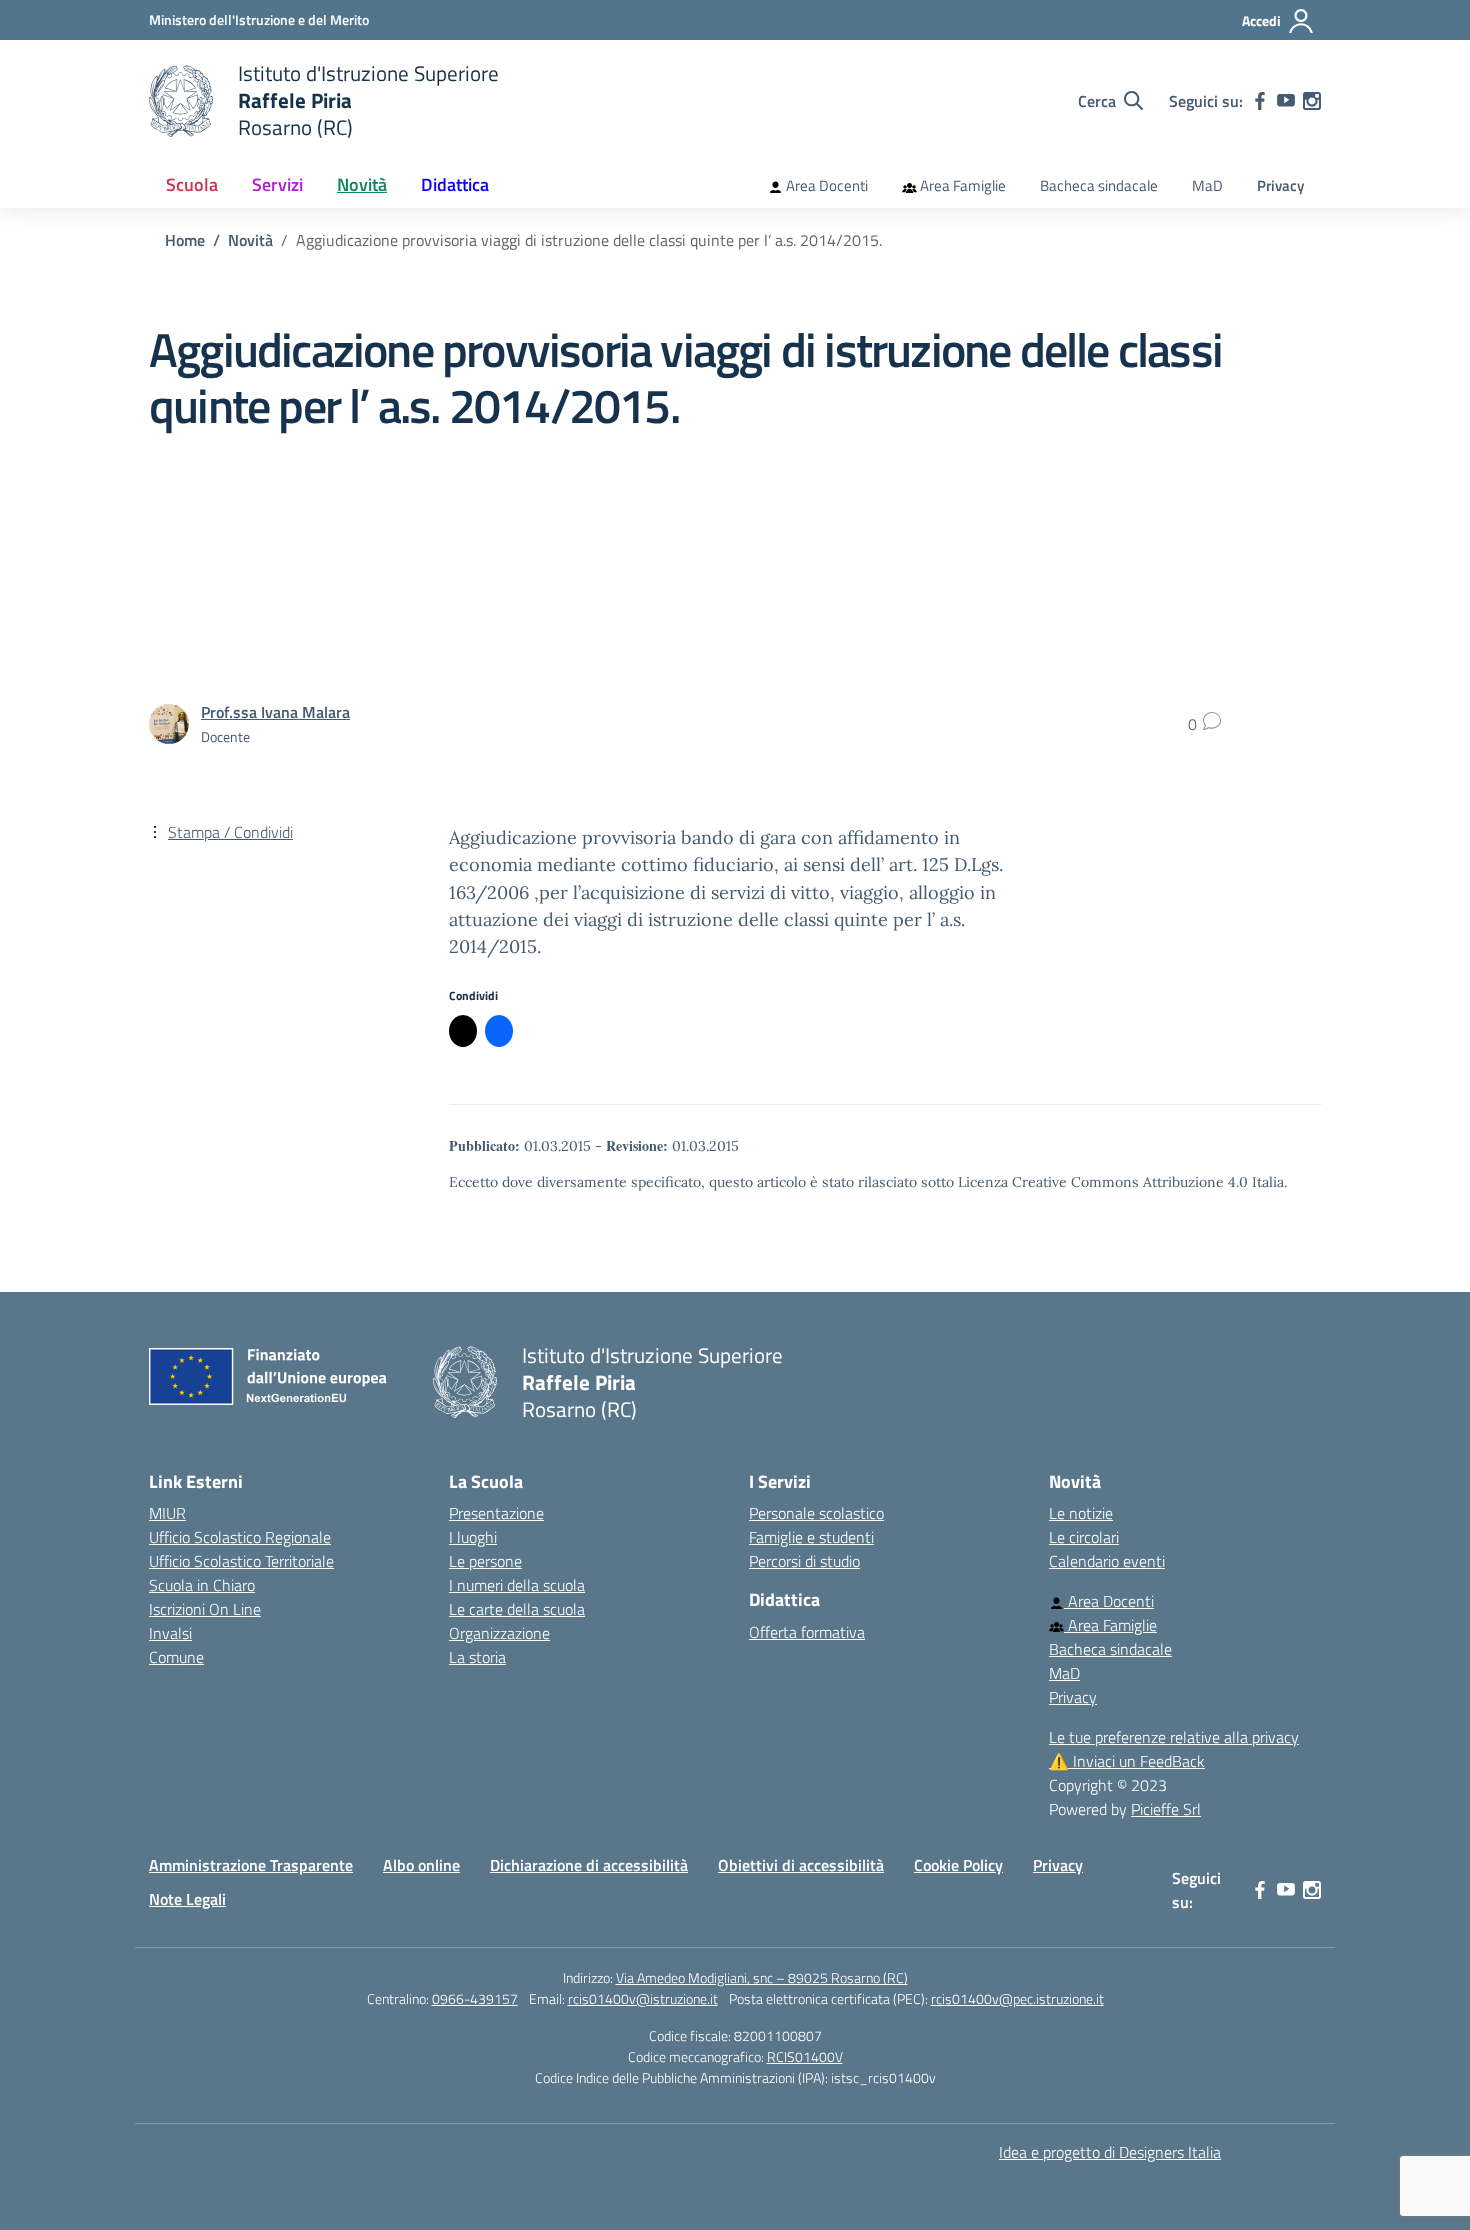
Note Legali (187, 1899)
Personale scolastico (816, 1513)
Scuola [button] (192, 184)
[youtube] (1286, 101)
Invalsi (170, 1633)
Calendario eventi (1107, 1561)
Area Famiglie (961, 185)
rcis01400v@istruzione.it (643, 1998)
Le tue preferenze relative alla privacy (1174, 1737)
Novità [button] (362, 184)
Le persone (485, 1561)
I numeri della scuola (517, 1585)
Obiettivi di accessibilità (801, 1865)
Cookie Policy (958, 1865)
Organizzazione (499, 1633)
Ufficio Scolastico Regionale (240, 1537)
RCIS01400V (805, 2056)
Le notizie (1081, 1513)
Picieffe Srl (1166, 1809)
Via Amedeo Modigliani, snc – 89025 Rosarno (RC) (762, 1977)
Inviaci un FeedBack (1127, 1761)
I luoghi (473, 1537)
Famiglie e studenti (811, 1537)
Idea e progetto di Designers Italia (1110, 2152)
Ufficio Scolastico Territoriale (241, 1561)
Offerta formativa (807, 1632)
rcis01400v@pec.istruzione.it (1017, 1998)
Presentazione (496, 1513)
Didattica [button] (455, 184)
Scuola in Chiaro (202, 1585)
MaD (1207, 185)
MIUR (167, 1513)
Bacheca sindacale (1099, 185)
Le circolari (1084, 1537)
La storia (477, 1657)
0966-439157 (475, 1998)
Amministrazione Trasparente (251, 1865)
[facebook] (1260, 101)
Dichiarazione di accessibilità (589, 1865)
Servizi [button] (277, 184)
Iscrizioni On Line (205, 1609)
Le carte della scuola (517, 1609)
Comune (176, 1657)
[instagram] (1312, 101)
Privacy (1280, 185)
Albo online (421, 1865)
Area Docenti (825, 185)
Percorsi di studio (804, 1561)
